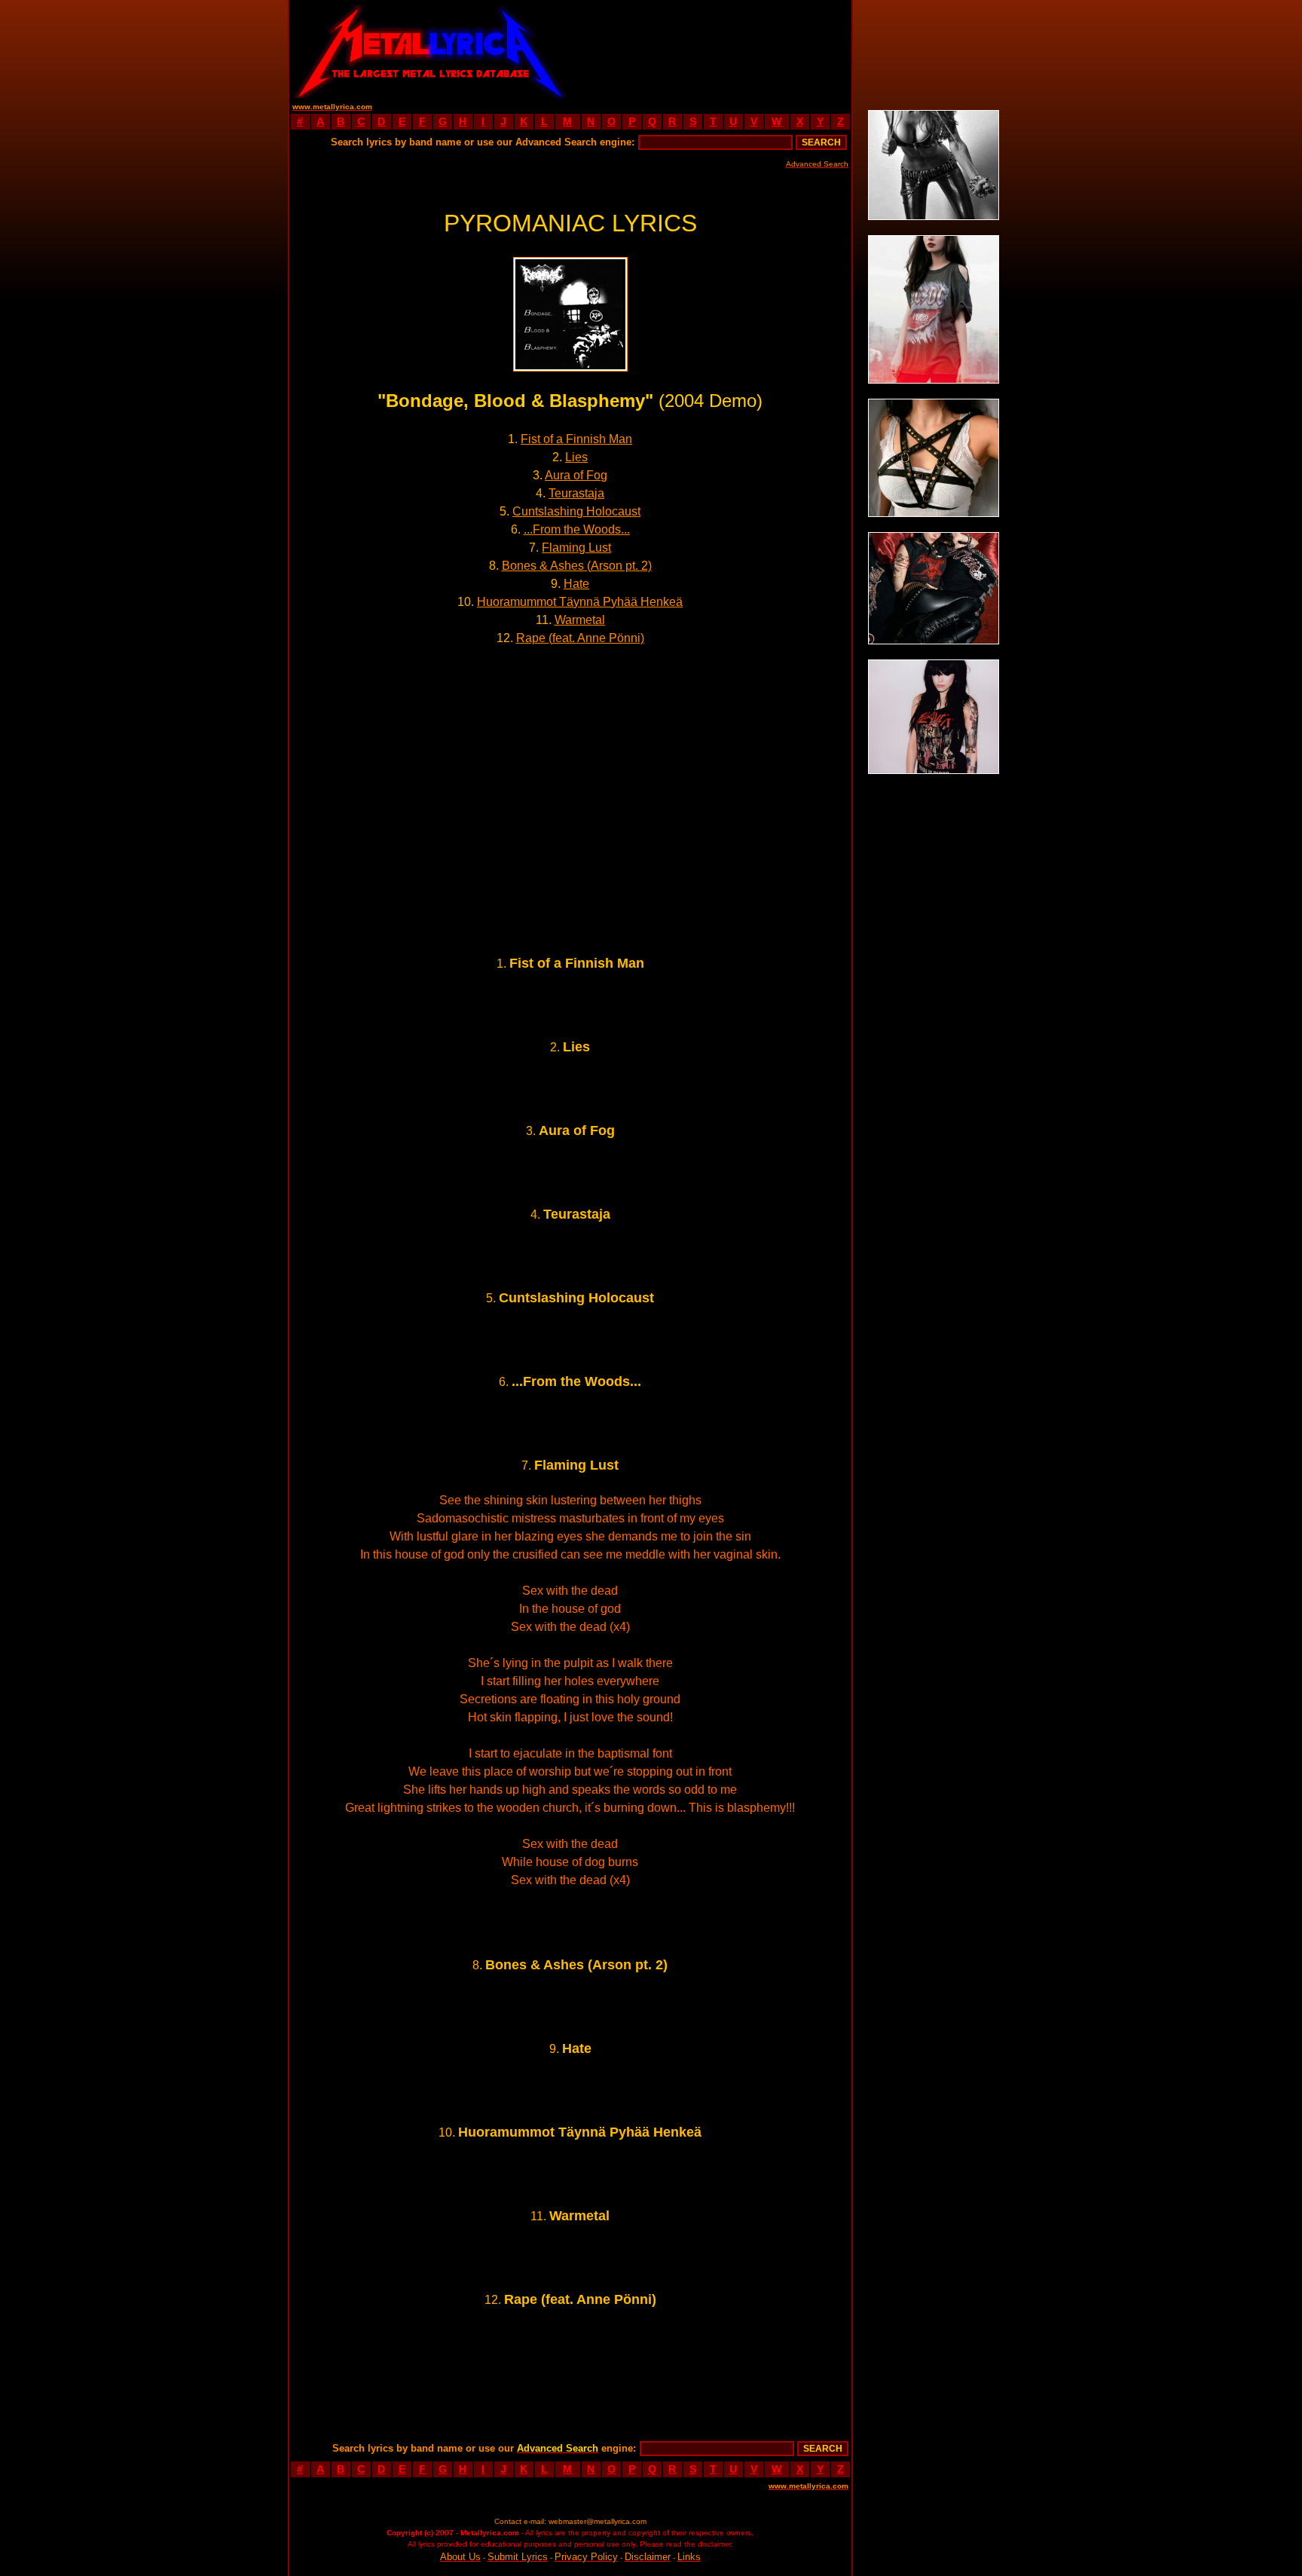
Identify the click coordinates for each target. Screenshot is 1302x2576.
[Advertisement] (711, 49)
